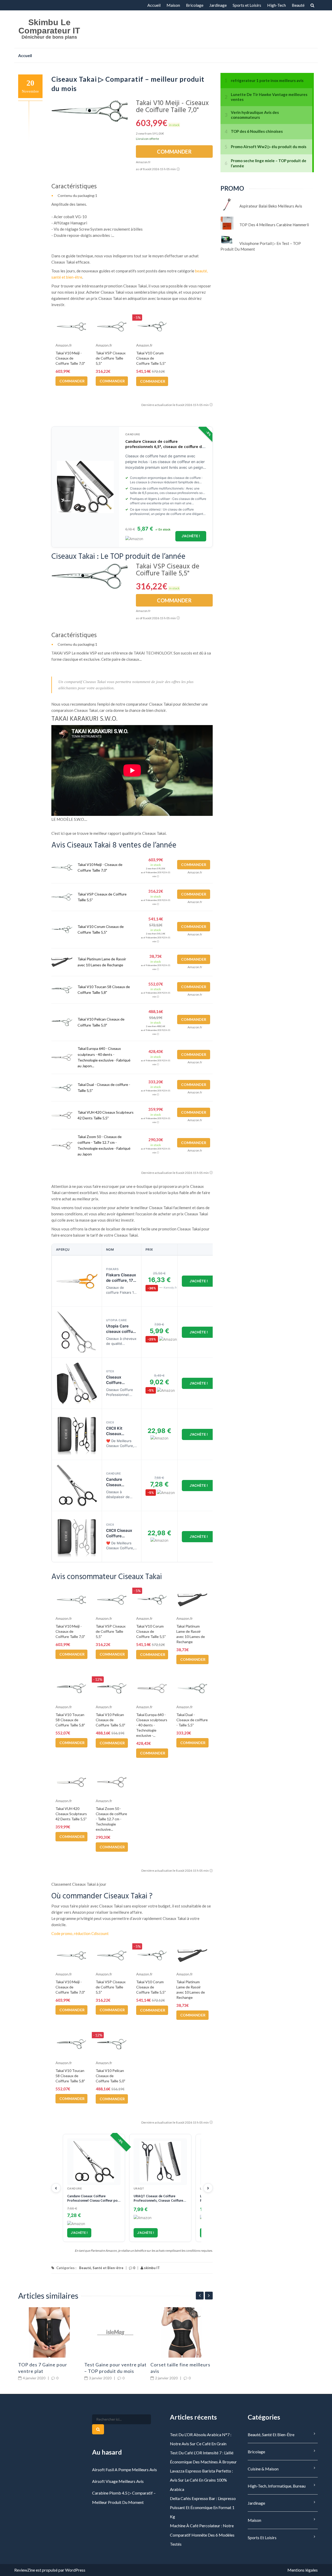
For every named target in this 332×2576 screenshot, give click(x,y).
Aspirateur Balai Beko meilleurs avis (271, 206)
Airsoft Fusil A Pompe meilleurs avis (125, 2470)
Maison (173, 5)
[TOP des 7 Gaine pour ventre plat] (49, 2332)
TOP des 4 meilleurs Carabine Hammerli (274, 225)
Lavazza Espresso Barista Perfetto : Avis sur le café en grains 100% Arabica (201, 2480)
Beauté (298, 5)
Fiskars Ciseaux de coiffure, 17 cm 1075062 (121, 1280)
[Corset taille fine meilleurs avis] (182, 2332)
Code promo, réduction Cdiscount (80, 1933)
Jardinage (218, 5)
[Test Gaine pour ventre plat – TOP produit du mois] (115, 2332)
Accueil (154, 5)
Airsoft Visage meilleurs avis (118, 2481)
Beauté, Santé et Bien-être (101, 2268)
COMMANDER (174, 151)
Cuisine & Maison (263, 2469)
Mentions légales (303, 2570)
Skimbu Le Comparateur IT (49, 26)
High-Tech (276, 5)
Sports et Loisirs (247, 5)
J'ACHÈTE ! (191, 536)
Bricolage (195, 5)
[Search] (98, 2429)
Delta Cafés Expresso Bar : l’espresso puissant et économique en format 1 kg (203, 2507)
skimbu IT (151, 2268)
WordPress (75, 2570)
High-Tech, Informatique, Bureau (277, 2486)
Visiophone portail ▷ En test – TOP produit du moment (261, 246)
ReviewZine (25, 2570)
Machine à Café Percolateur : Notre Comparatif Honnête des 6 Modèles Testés (202, 2535)
